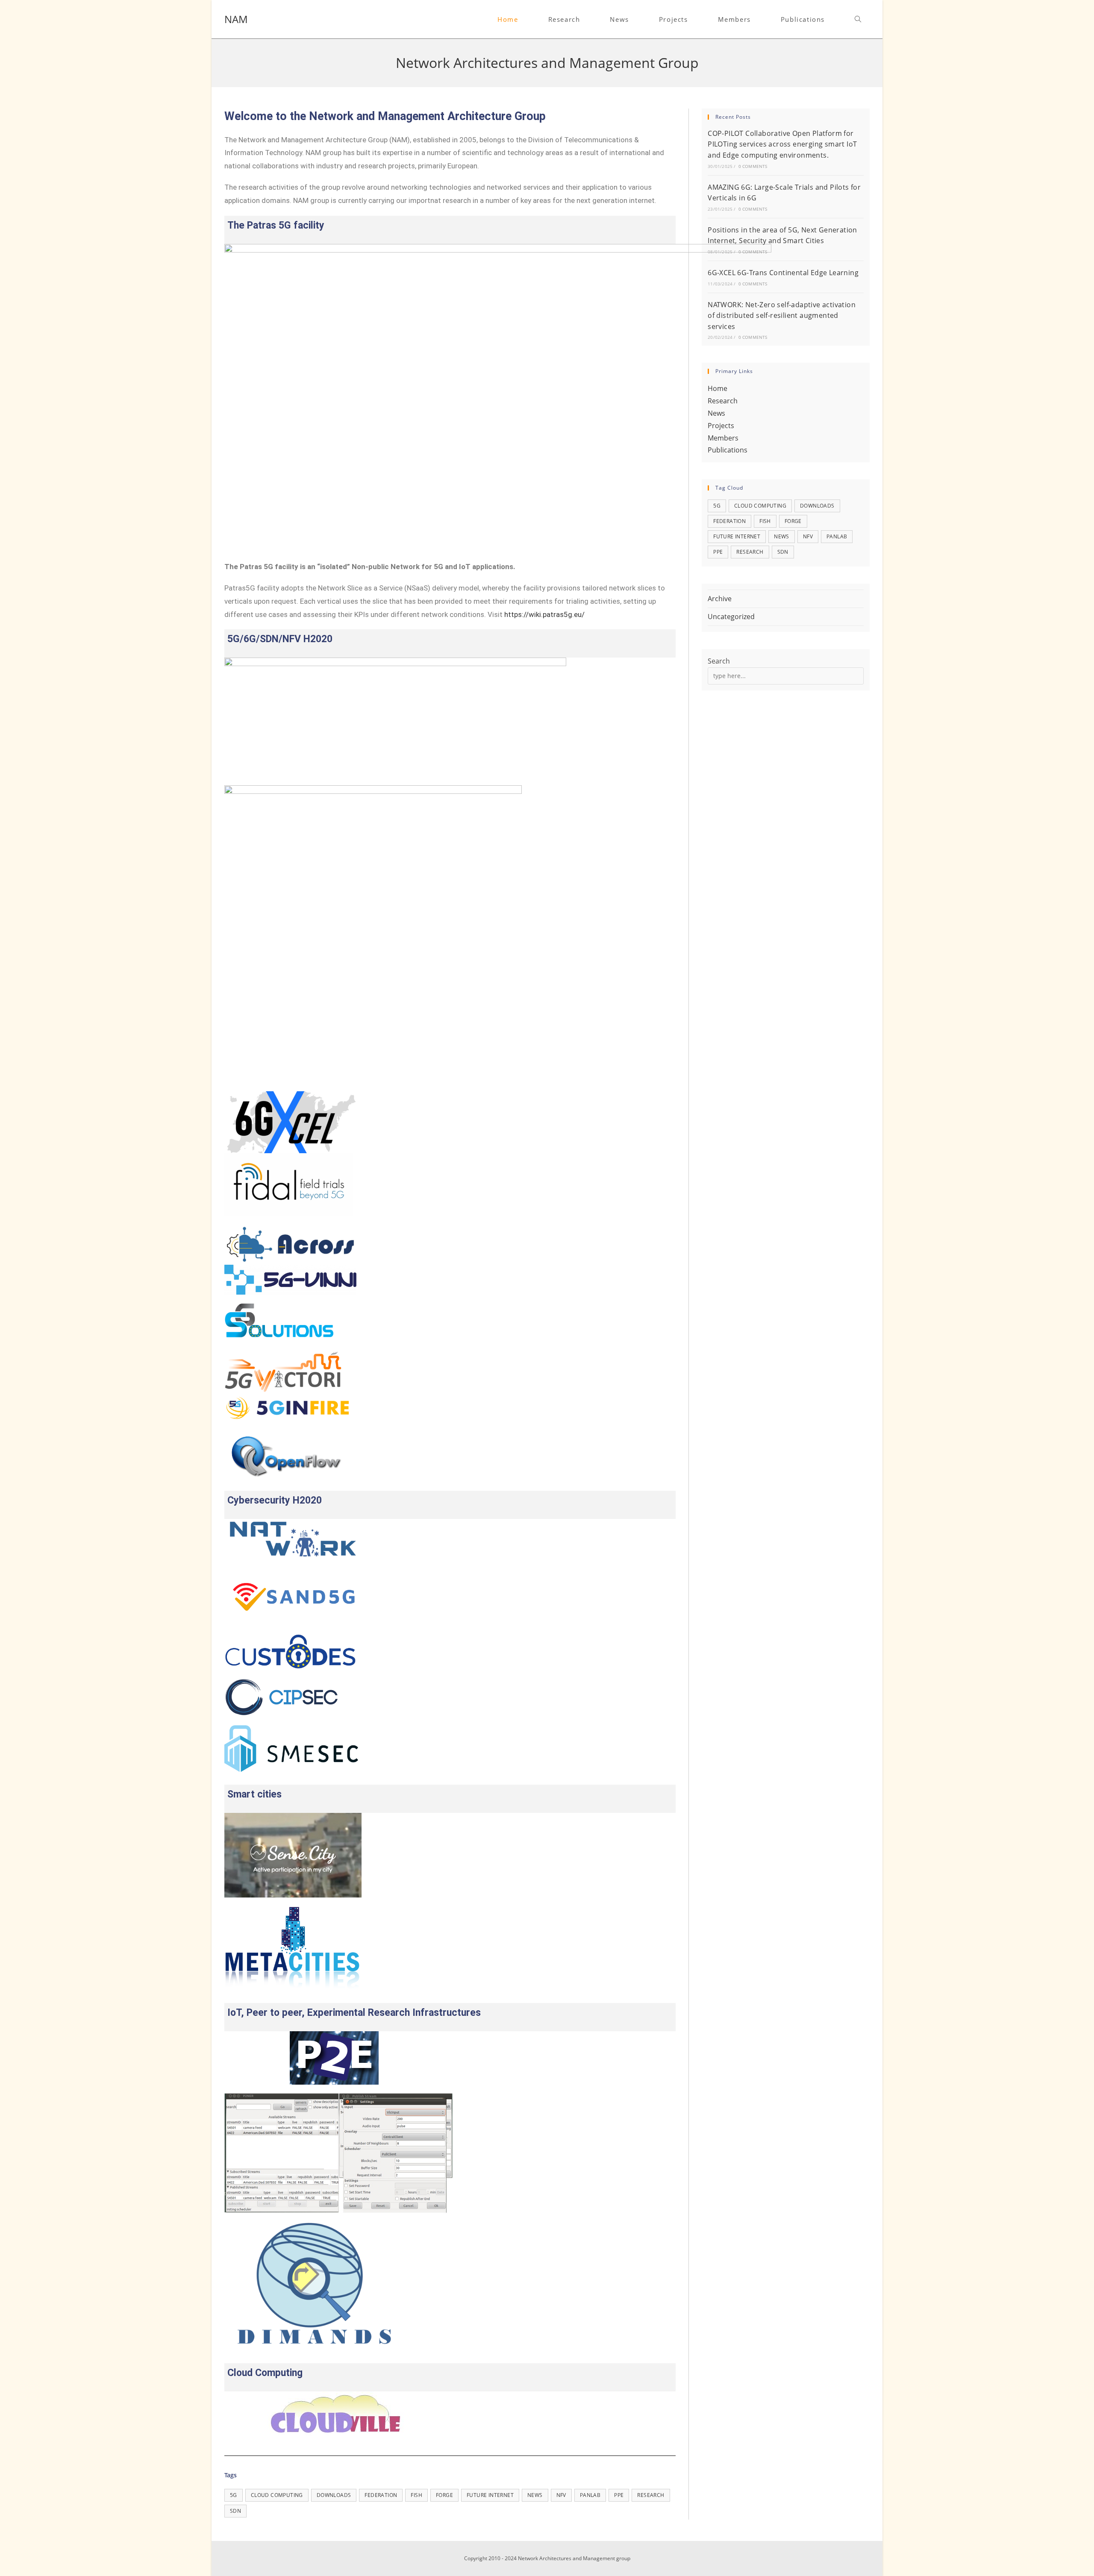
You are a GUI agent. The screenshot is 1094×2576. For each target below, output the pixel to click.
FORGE (444, 2495)
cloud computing (277, 2495)
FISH (416, 2495)
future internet (490, 2495)
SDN (235, 2511)
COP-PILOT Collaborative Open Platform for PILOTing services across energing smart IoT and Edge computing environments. (782, 144)
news (535, 2495)
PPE (619, 2495)
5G (234, 2495)
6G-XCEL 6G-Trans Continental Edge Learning (783, 273)
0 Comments (753, 166)
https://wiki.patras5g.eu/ (544, 614)
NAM (236, 19)
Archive (720, 599)
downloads (334, 2495)
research (651, 2495)
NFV (561, 2495)
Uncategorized (731, 617)
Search (719, 661)
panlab (590, 2495)
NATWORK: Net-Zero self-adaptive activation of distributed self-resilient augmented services (782, 316)
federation (381, 2495)
